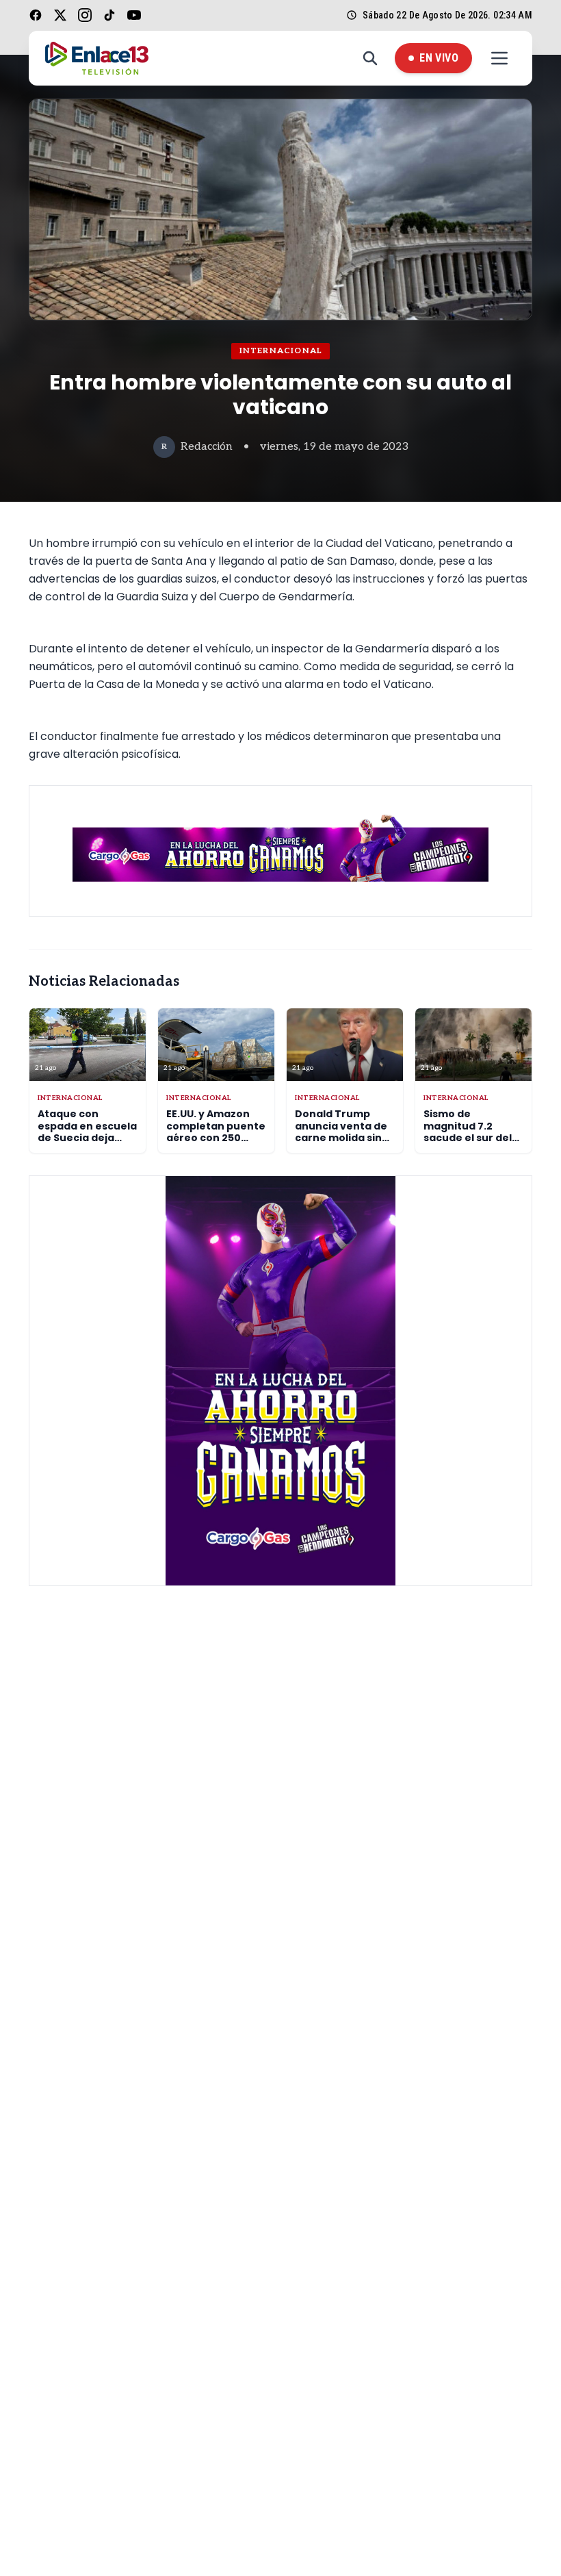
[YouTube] (134, 15)
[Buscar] (370, 58)
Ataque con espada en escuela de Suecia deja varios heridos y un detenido (87, 1138)
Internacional (281, 351)
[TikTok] (109, 15)
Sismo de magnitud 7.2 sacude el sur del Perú (468, 1132)
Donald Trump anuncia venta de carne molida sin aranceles (341, 1132)
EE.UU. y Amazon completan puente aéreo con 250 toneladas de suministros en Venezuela (216, 1144)
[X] (60, 15)
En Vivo (439, 58)
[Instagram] (85, 15)
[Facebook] (36, 15)
